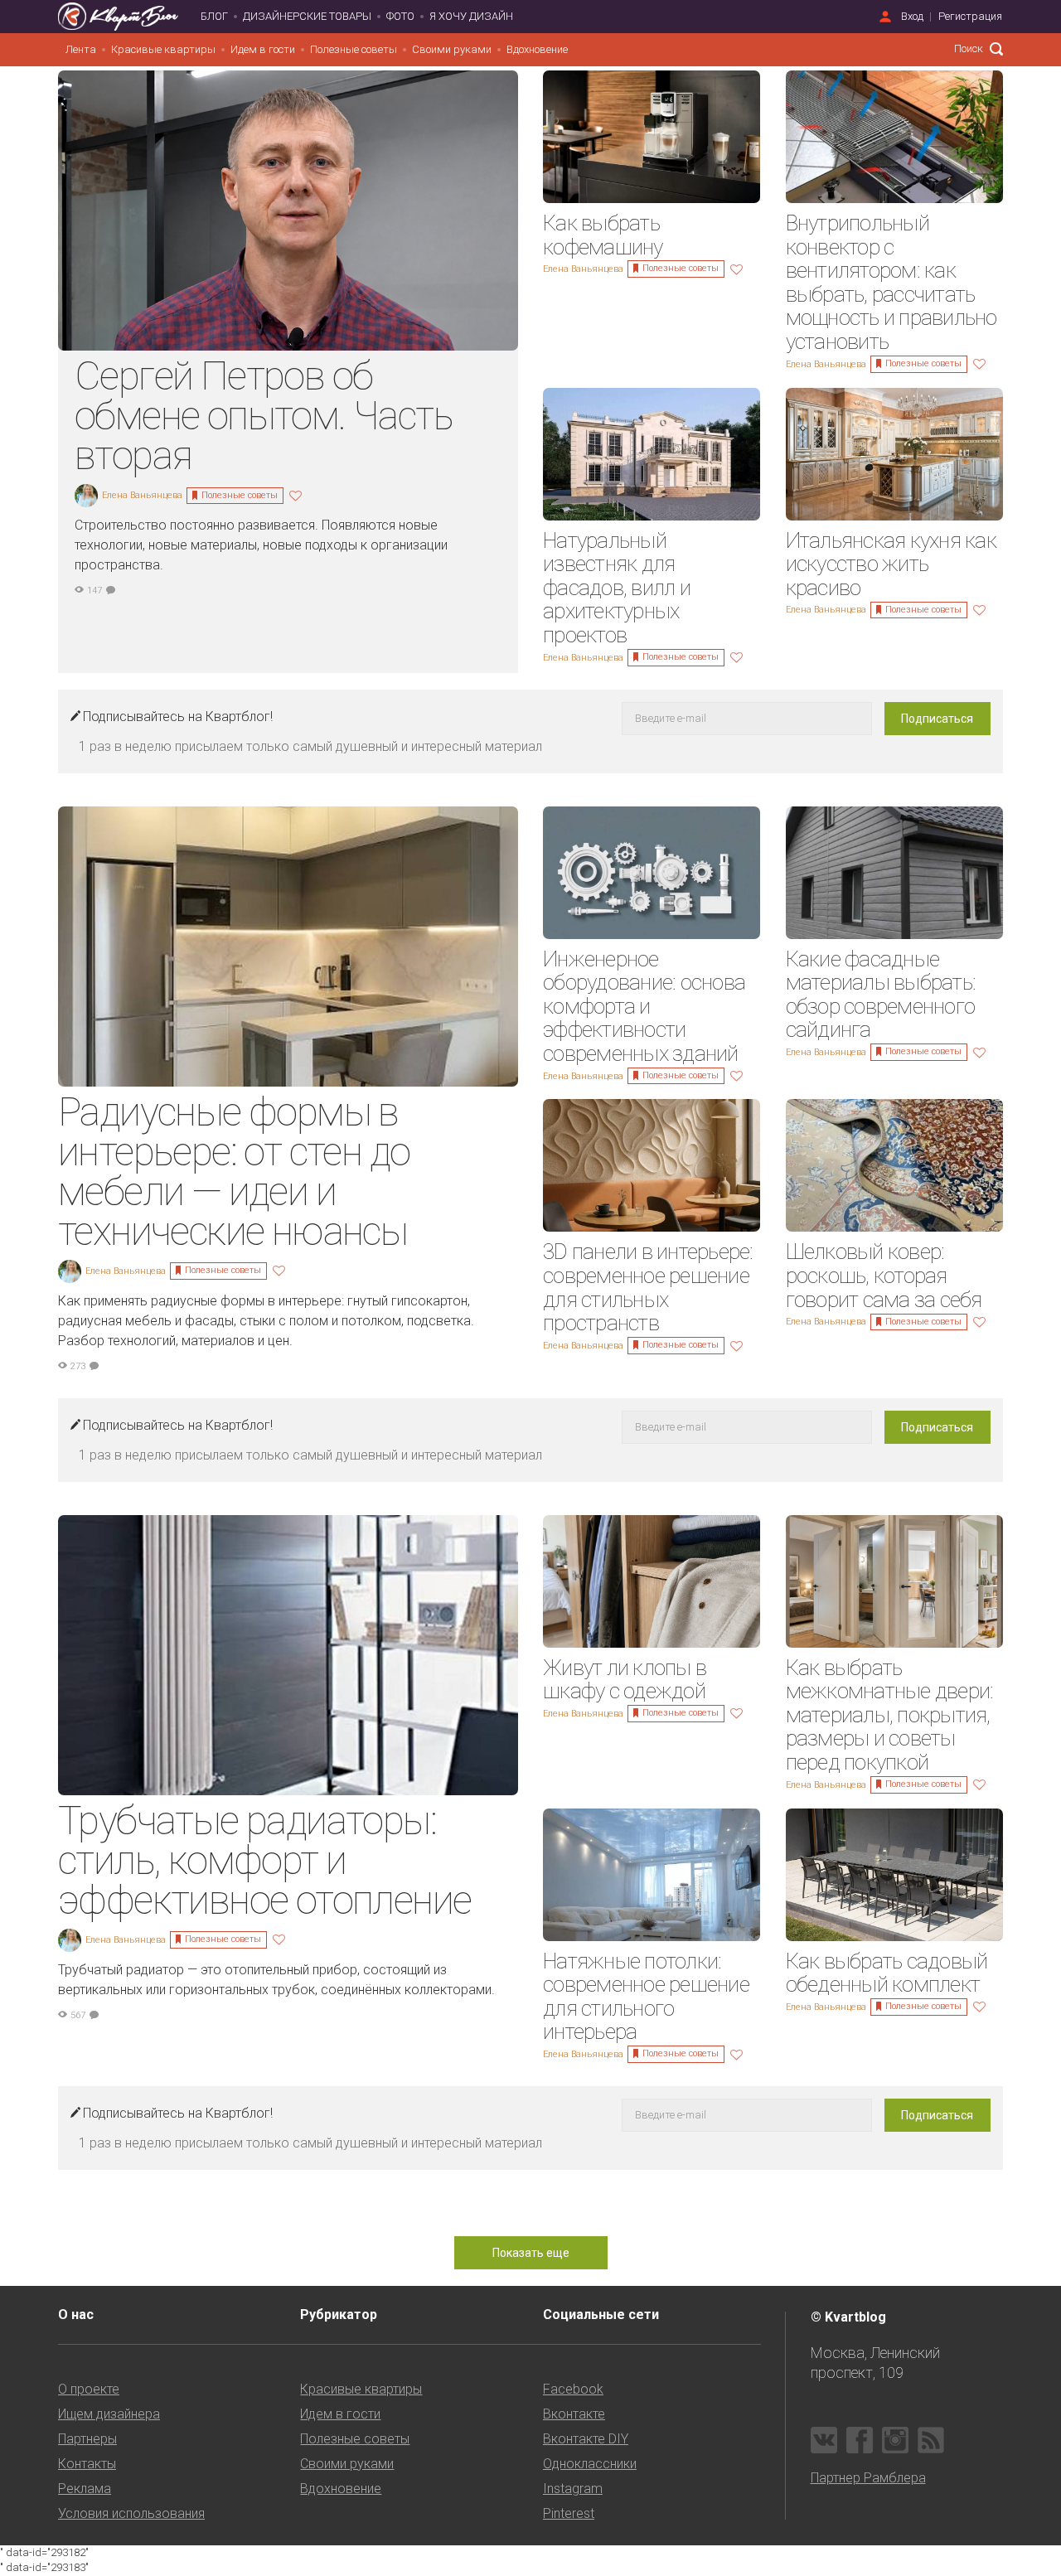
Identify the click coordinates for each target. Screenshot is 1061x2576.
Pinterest (569, 2513)
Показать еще (531, 2253)
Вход (912, 16)
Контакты (87, 2464)
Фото (400, 16)
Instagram (573, 2489)
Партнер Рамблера (868, 2478)
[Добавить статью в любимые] (298, 494)
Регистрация (970, 16)
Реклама (85, 2489)
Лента (81, 49)
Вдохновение (537, 49)
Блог (214, 16)
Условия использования (131, 2513)
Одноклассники (590, 2464)
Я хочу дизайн (471, 16)
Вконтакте (574, 2414)
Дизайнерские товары (307, 16)
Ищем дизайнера (109, 2414)
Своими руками (452, 49)
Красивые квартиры (163, 49)
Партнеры (87, 2439)
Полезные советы (354, 49)
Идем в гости (263, 49)
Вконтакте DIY (586, 2439)
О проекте (89, 2389)
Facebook (573, 2389)
